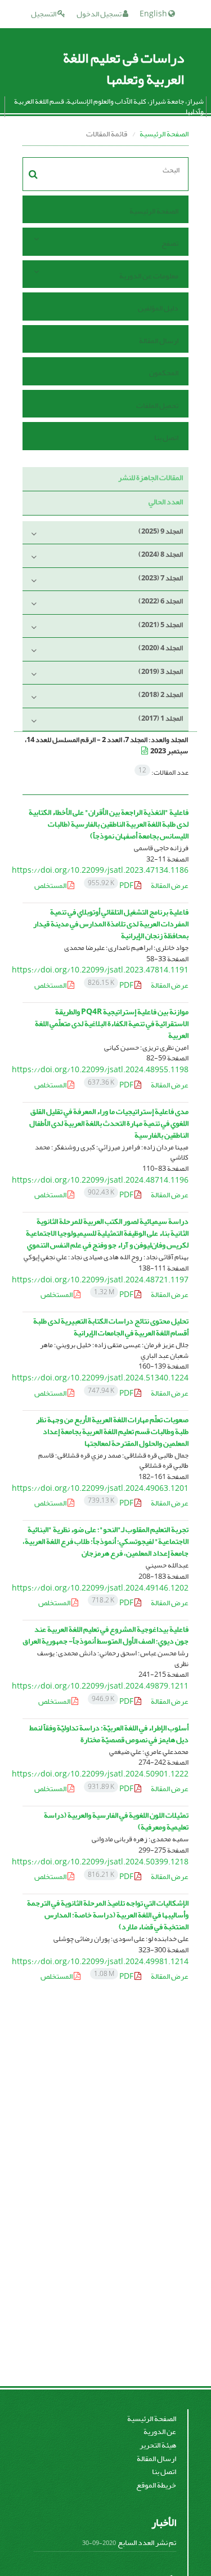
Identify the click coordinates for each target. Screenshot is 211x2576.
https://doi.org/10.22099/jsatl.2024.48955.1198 (100, 1070)
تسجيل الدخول (100, 14)
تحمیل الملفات (157, 405)
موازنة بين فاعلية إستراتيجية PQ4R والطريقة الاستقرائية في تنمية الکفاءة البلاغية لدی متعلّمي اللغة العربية (112, 1023)
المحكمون (164, 373)
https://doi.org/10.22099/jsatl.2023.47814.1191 (100, 970)
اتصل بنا (166, 438)
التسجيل (44, 14)
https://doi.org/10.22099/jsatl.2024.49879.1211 (100, 1686)
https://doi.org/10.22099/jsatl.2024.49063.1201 (100, 1488)
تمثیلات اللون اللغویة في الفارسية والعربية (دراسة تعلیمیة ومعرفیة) (116, 1821)
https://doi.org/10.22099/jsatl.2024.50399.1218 (100, 1862)
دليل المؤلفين (158, 308)
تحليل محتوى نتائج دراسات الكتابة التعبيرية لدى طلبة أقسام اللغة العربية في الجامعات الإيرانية (111, 1327)
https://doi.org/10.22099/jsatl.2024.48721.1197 (100, 1280)
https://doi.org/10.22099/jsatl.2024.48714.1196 (100, 1180)
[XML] (145, 751)
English (154, 14)
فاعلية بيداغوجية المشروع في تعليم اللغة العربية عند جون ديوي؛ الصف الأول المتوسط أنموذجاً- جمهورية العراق (105, 1635)
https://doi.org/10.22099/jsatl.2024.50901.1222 (100, 1774)
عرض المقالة (170, 885)
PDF (111, 885)
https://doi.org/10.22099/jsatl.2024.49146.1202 (100, 1588)
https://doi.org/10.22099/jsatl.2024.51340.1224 (100, 1378)
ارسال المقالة (159, 341)
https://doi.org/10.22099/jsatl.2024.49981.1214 (100, 1962)
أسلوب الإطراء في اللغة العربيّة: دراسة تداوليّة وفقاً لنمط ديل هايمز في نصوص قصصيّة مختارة (109, 1734)
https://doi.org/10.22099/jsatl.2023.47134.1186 (100, 870)
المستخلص (51, 885)
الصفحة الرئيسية (164, 134)
